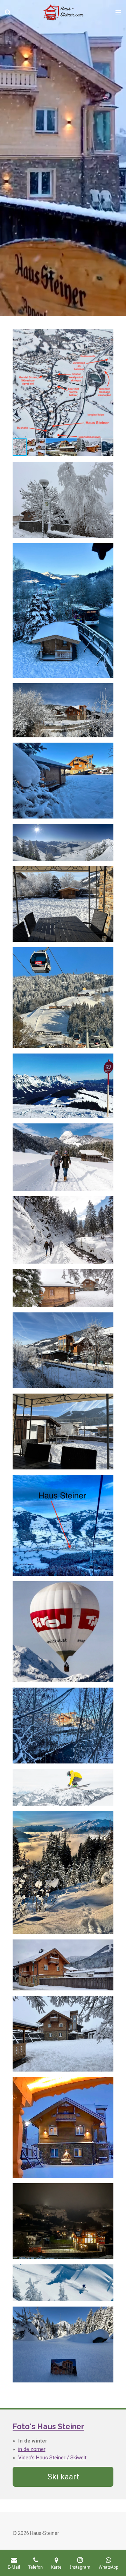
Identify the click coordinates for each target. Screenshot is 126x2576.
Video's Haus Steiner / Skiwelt (52, 2458)
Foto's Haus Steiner (48, 2427)
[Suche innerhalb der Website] (8, 12)
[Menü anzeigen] (118, 12)
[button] (107, 335)
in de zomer (32, 2449)
